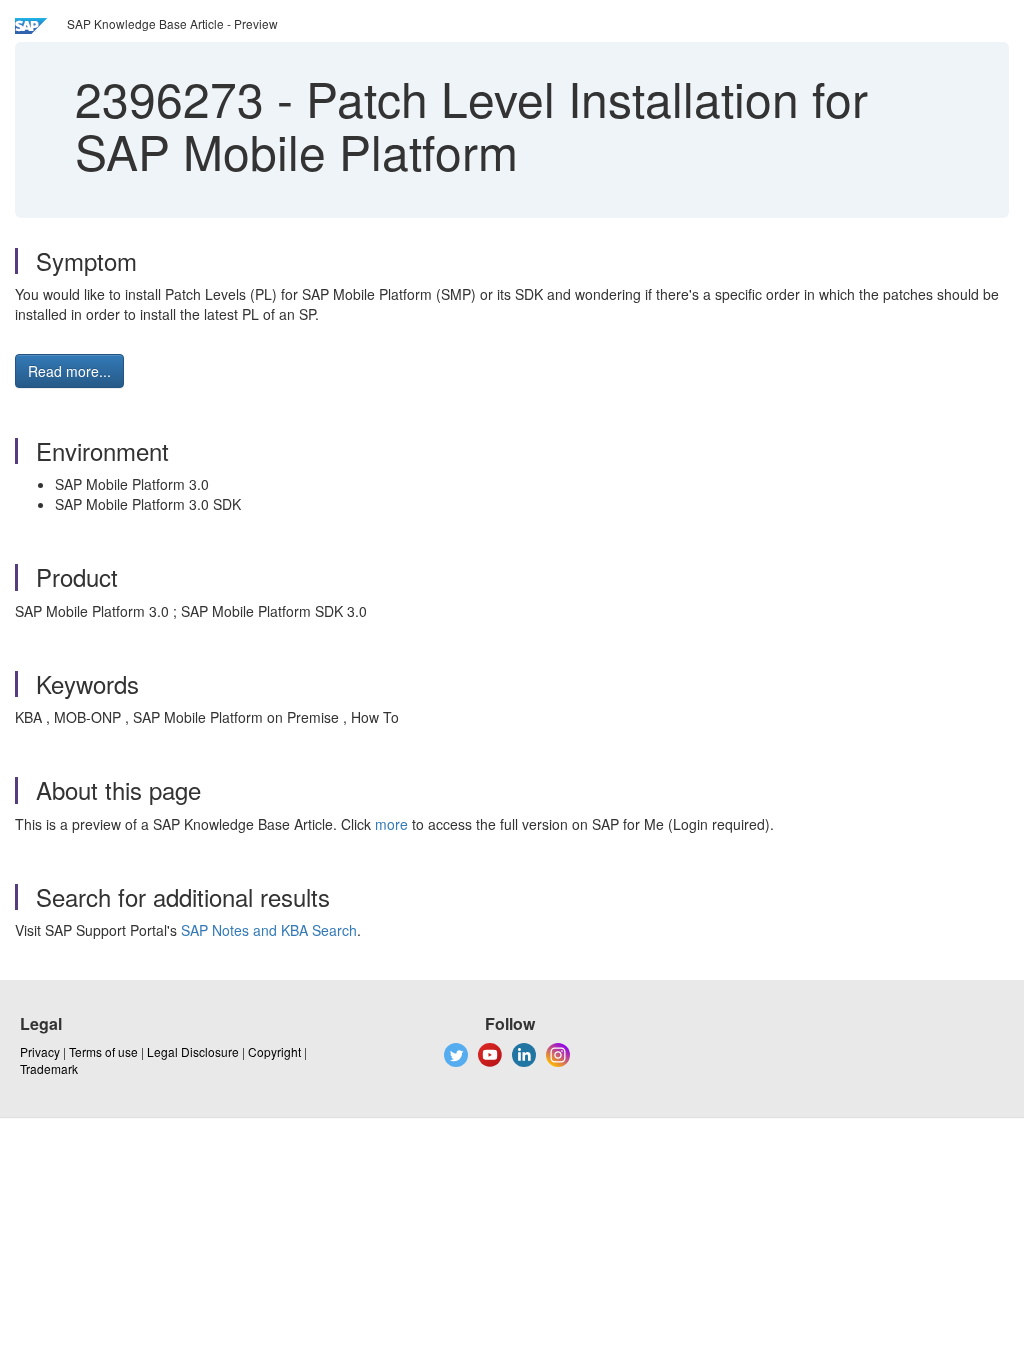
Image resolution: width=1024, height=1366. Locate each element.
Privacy (40, 1051)
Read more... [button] (69, 371)
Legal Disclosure (193, 1051)
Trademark (49, 1068)
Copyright (274, 1051)
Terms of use (103, 1051)
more (391, 824)
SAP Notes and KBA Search (269, 930)
